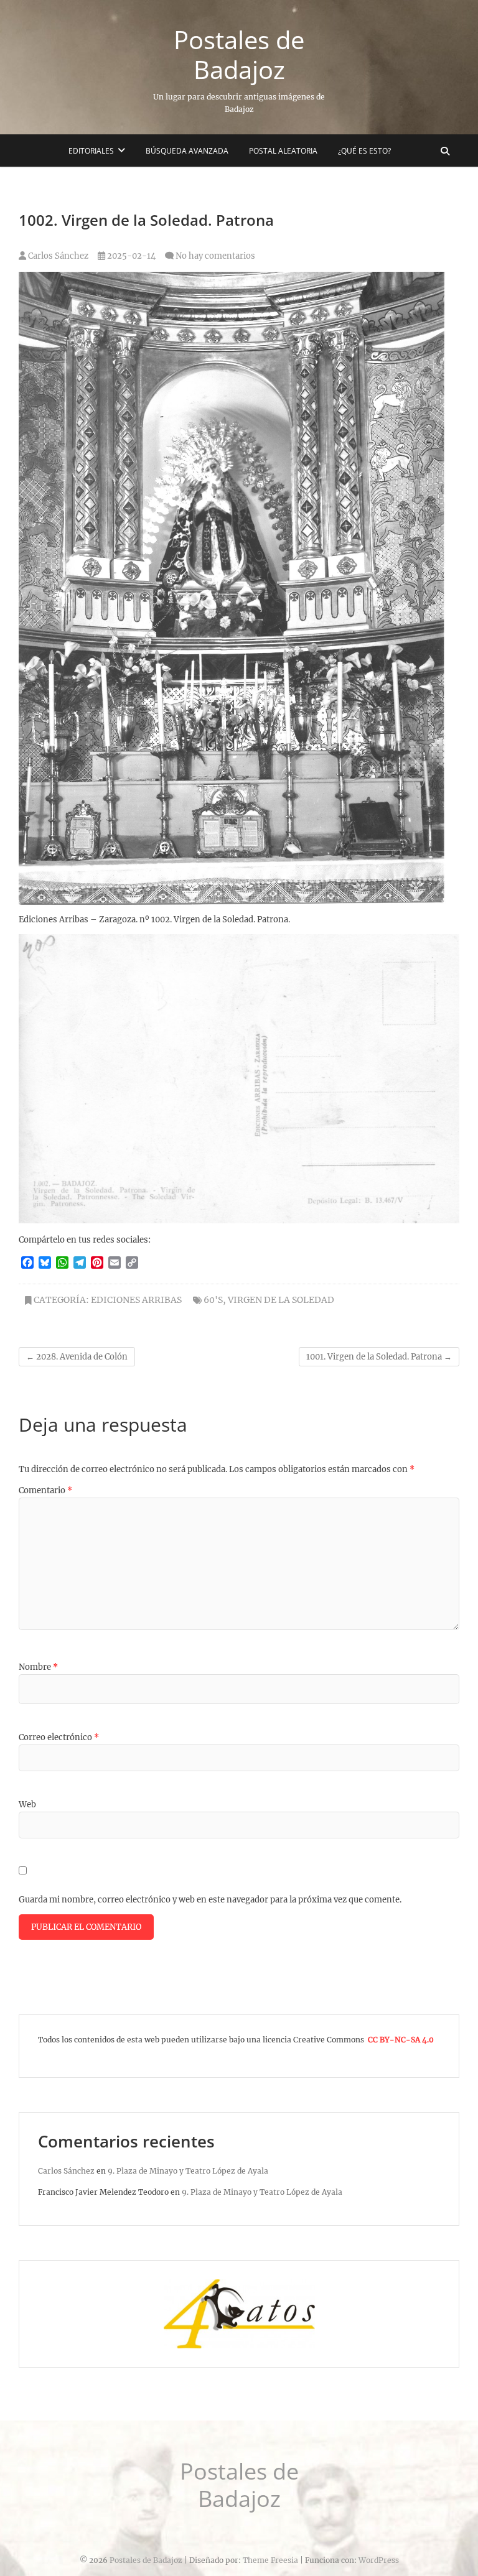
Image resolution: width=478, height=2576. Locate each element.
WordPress (379, 2560)
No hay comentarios (215, 256)
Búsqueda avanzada (187, 151)
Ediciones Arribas (136, 1300)
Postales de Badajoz (239, 55)
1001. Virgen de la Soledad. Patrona (379, 1357)
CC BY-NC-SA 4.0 (401, 2040)
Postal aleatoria (283, 151)
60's (213, 1300)
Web (27, 1805)
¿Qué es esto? (364, 151)
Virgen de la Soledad (281, 1300)
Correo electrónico (59, 1737)
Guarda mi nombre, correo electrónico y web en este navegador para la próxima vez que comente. (210, 1900)
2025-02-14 (130, 256)
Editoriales (91, 151)
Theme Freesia (270, 2560)
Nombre (38, 1667)
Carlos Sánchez (57, 256)
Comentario (45, 1490)
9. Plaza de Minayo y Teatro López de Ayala (188, 2171)
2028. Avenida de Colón (77, 1357)
